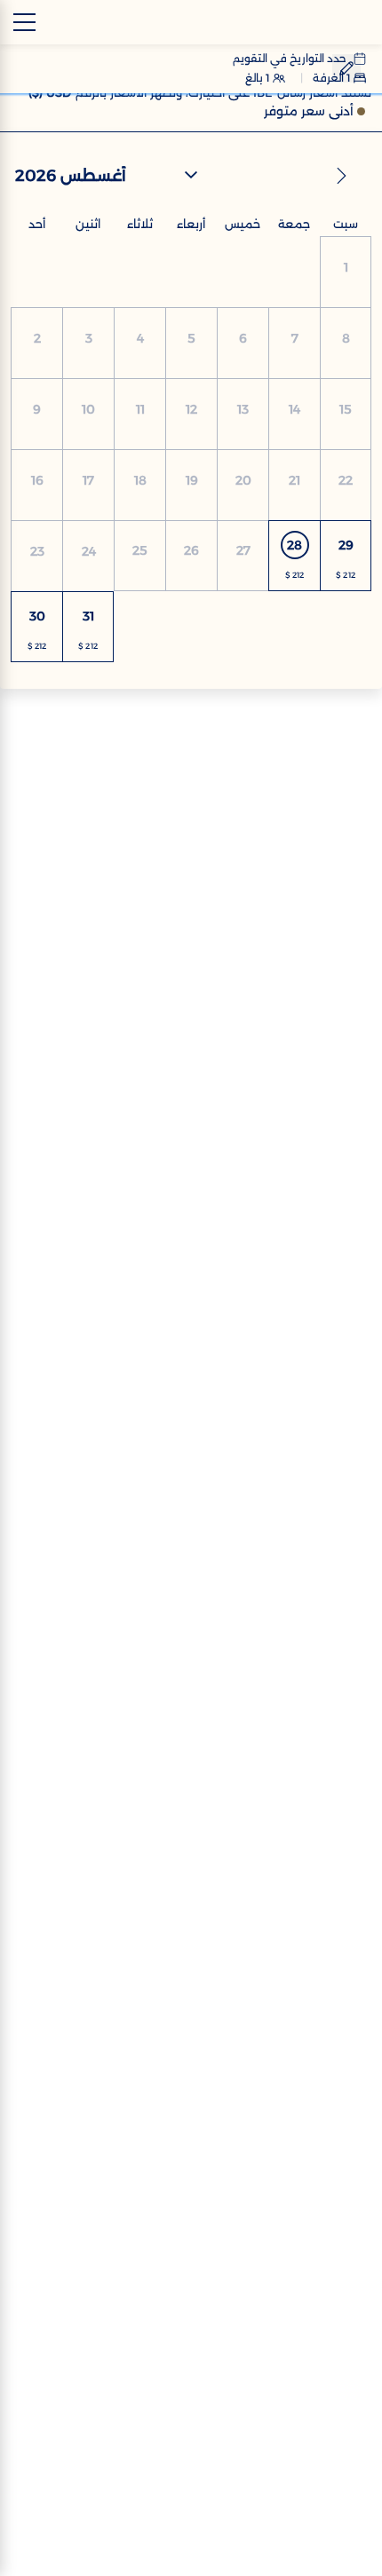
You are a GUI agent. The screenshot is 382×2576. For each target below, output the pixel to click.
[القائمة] (24, 22)
